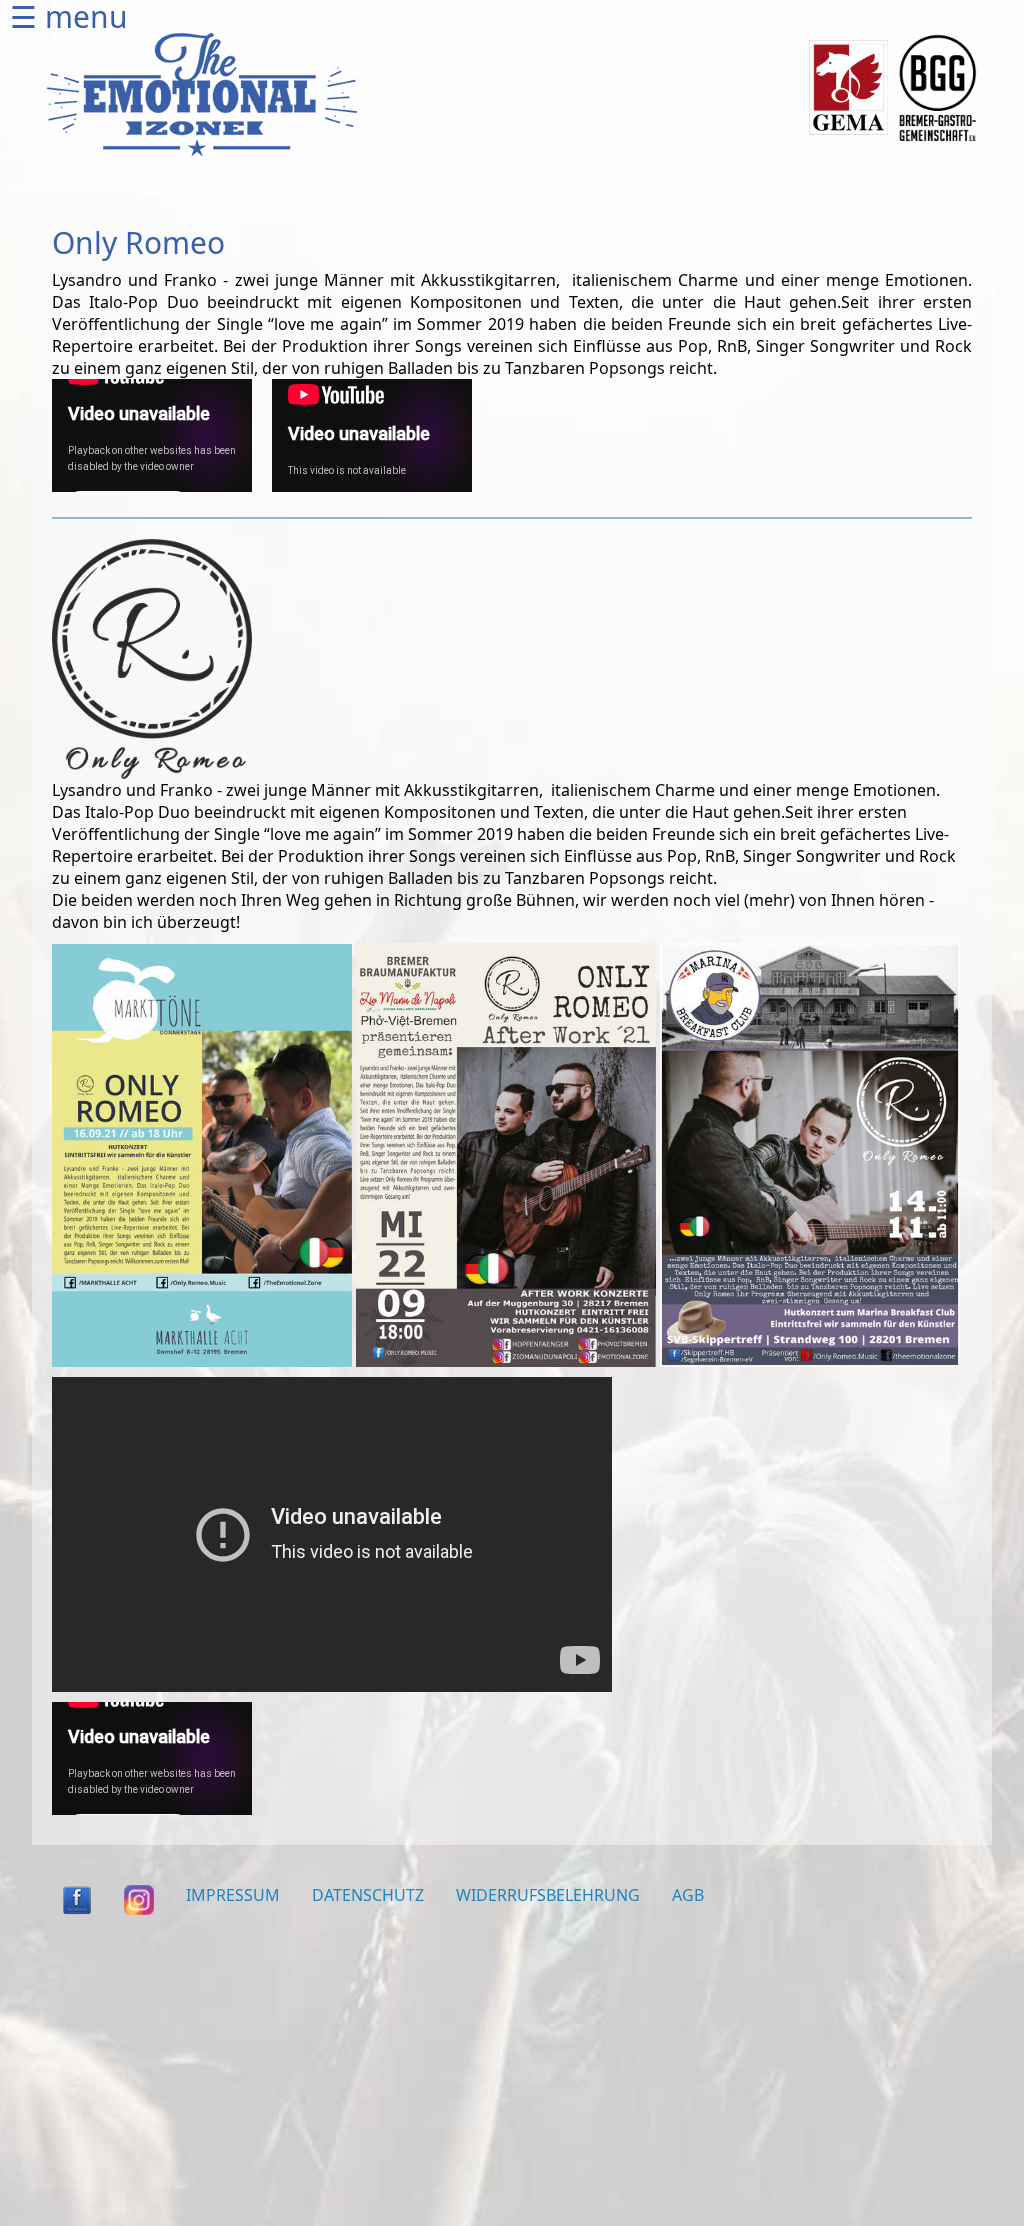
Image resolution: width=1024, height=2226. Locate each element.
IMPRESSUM (233, 1895)
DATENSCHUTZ (368, 1895)
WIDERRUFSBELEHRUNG (548, 1895)
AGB (688, 1895)
